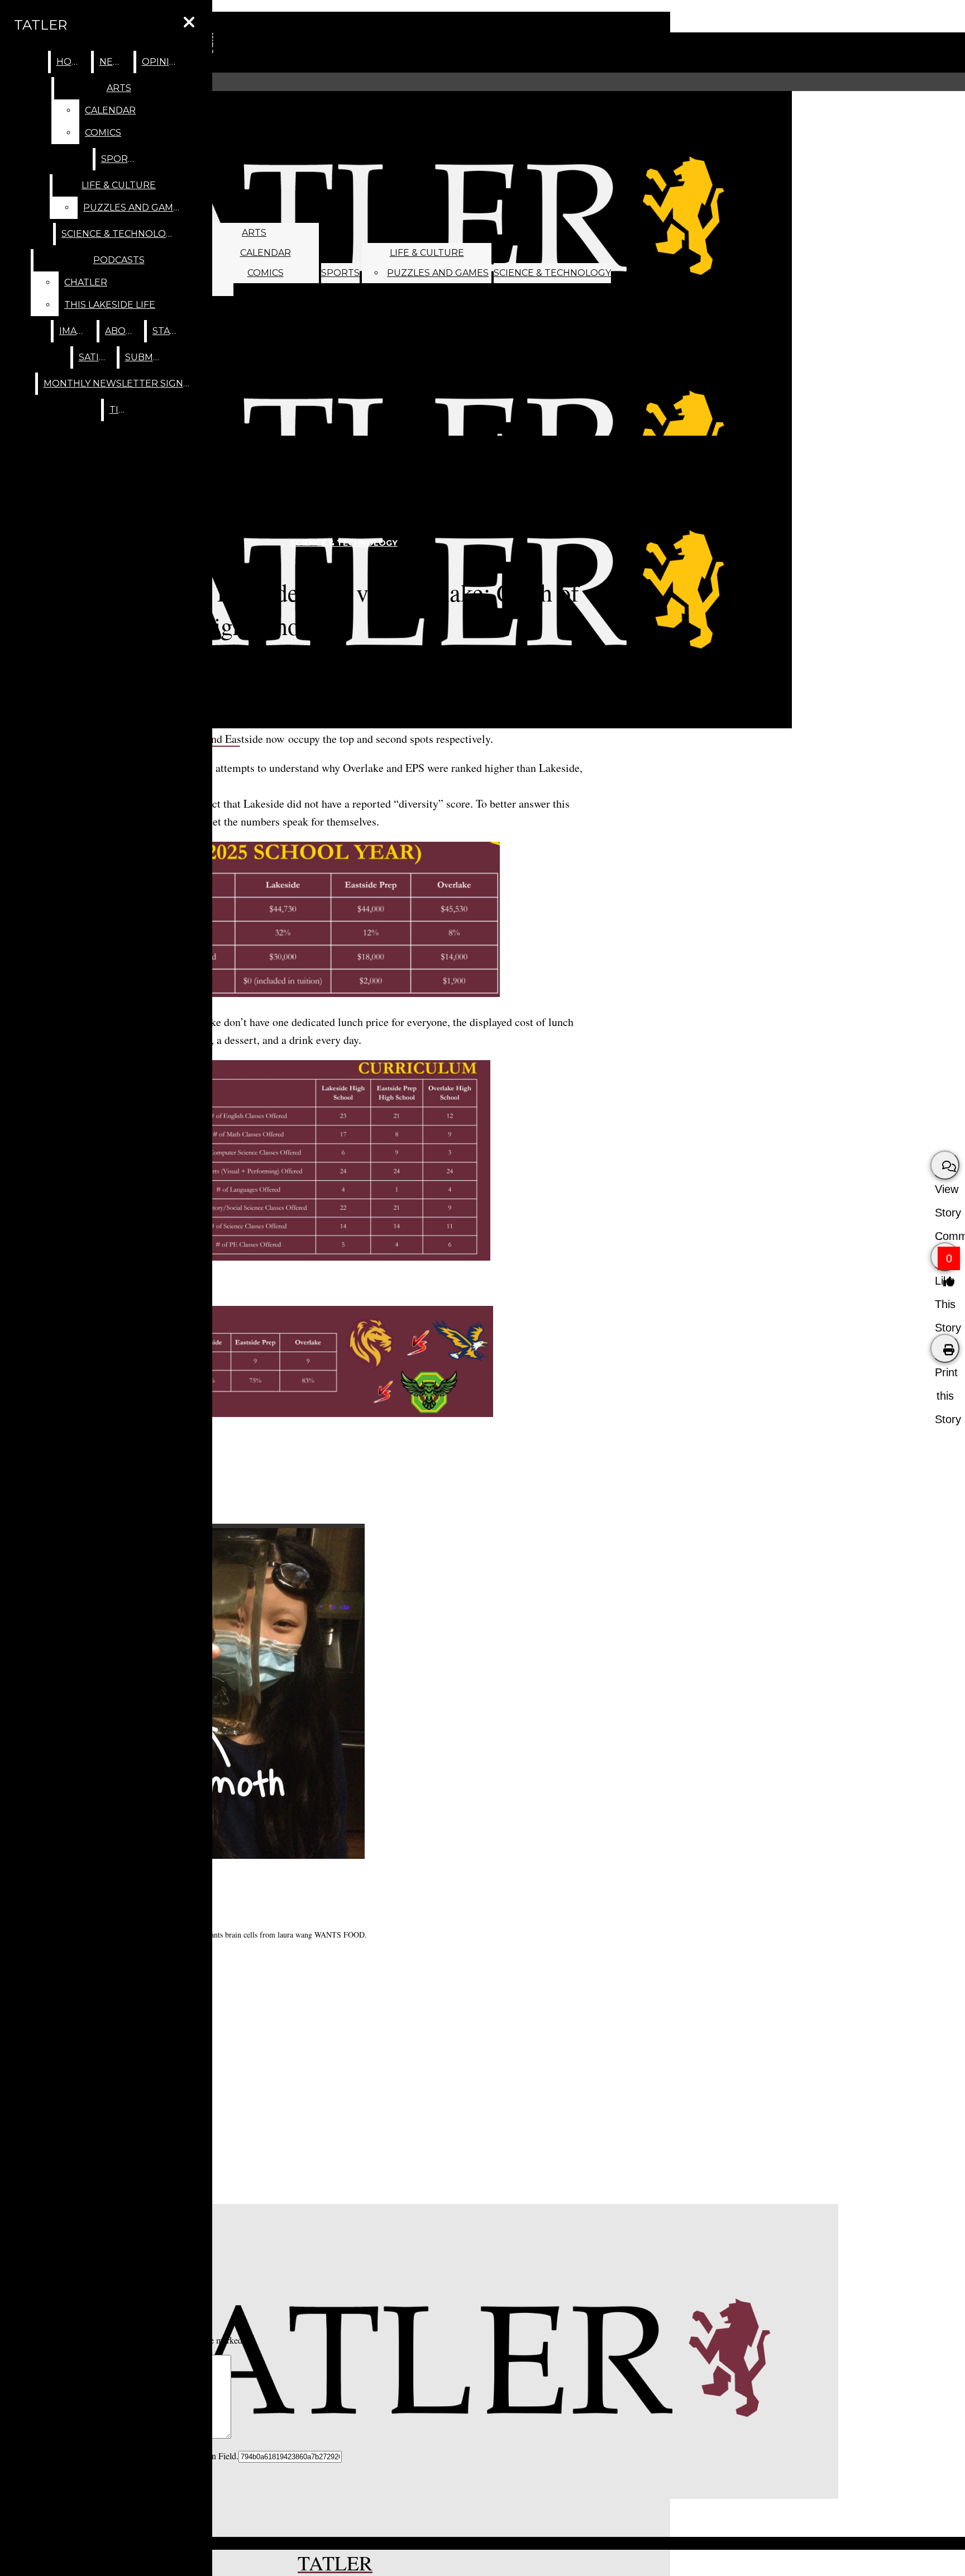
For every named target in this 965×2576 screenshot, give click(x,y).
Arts (254, 233)
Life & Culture (427, 253)
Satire (95, 357)
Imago (75, 331)
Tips (120, 410)
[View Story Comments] (945, 1165)
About (122, 331)
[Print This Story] (945, 1348)
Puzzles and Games (438, 273)
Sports (340, 273)
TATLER (40, 25)
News (114, 62)
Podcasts (119, 260)
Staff (167, 331)
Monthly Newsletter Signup (120, 383)
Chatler (86, 282)
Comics (266, 273)
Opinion (163, 62)
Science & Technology (552, 273)
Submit (144, 357)
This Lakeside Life (110, 305)
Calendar (266, 253)
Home (71, 62)
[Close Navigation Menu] (189, 23)
